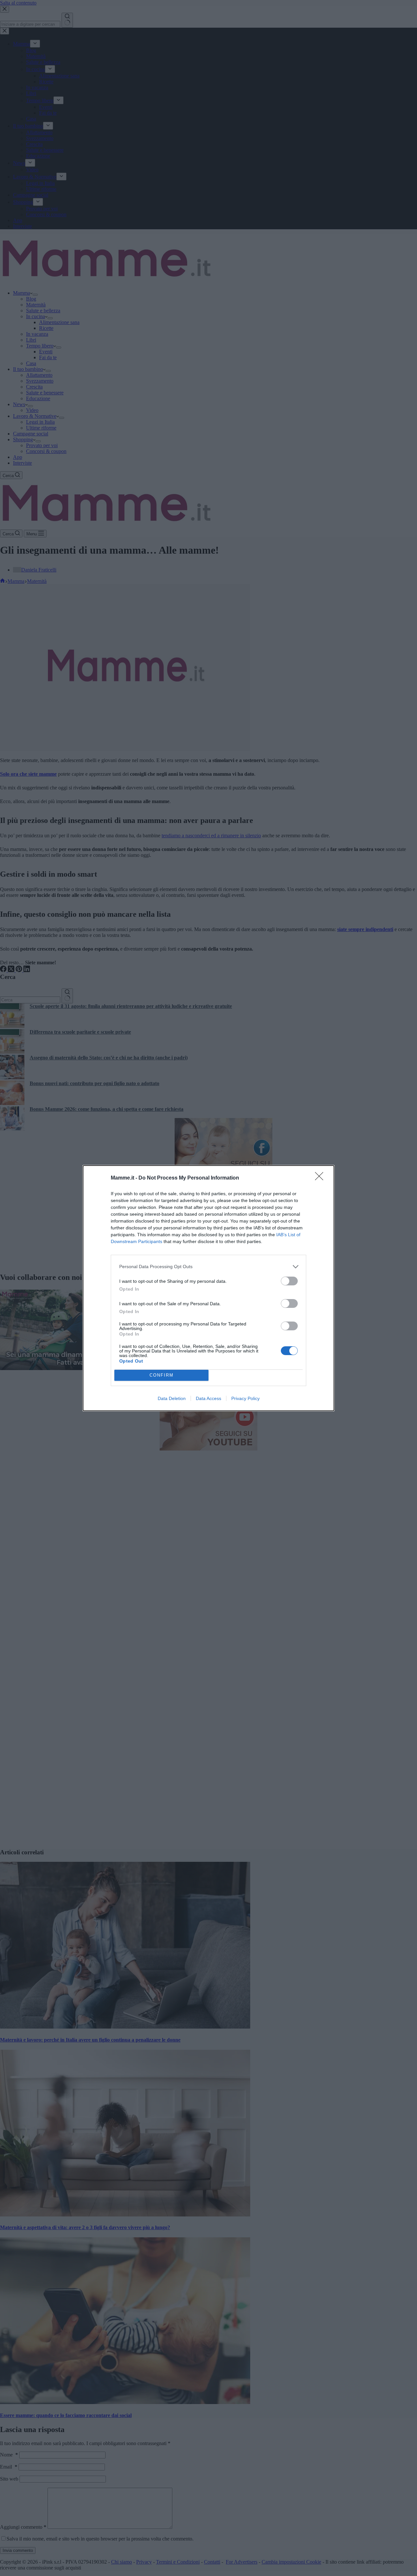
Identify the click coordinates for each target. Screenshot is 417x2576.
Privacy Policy (245, 1398)
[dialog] (208, 1288)
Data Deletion (172, 1398)
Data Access (208, 1398)
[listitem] (208, 1267)
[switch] (289, 1281)
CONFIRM (162, 1375)
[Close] (321, 1178)
